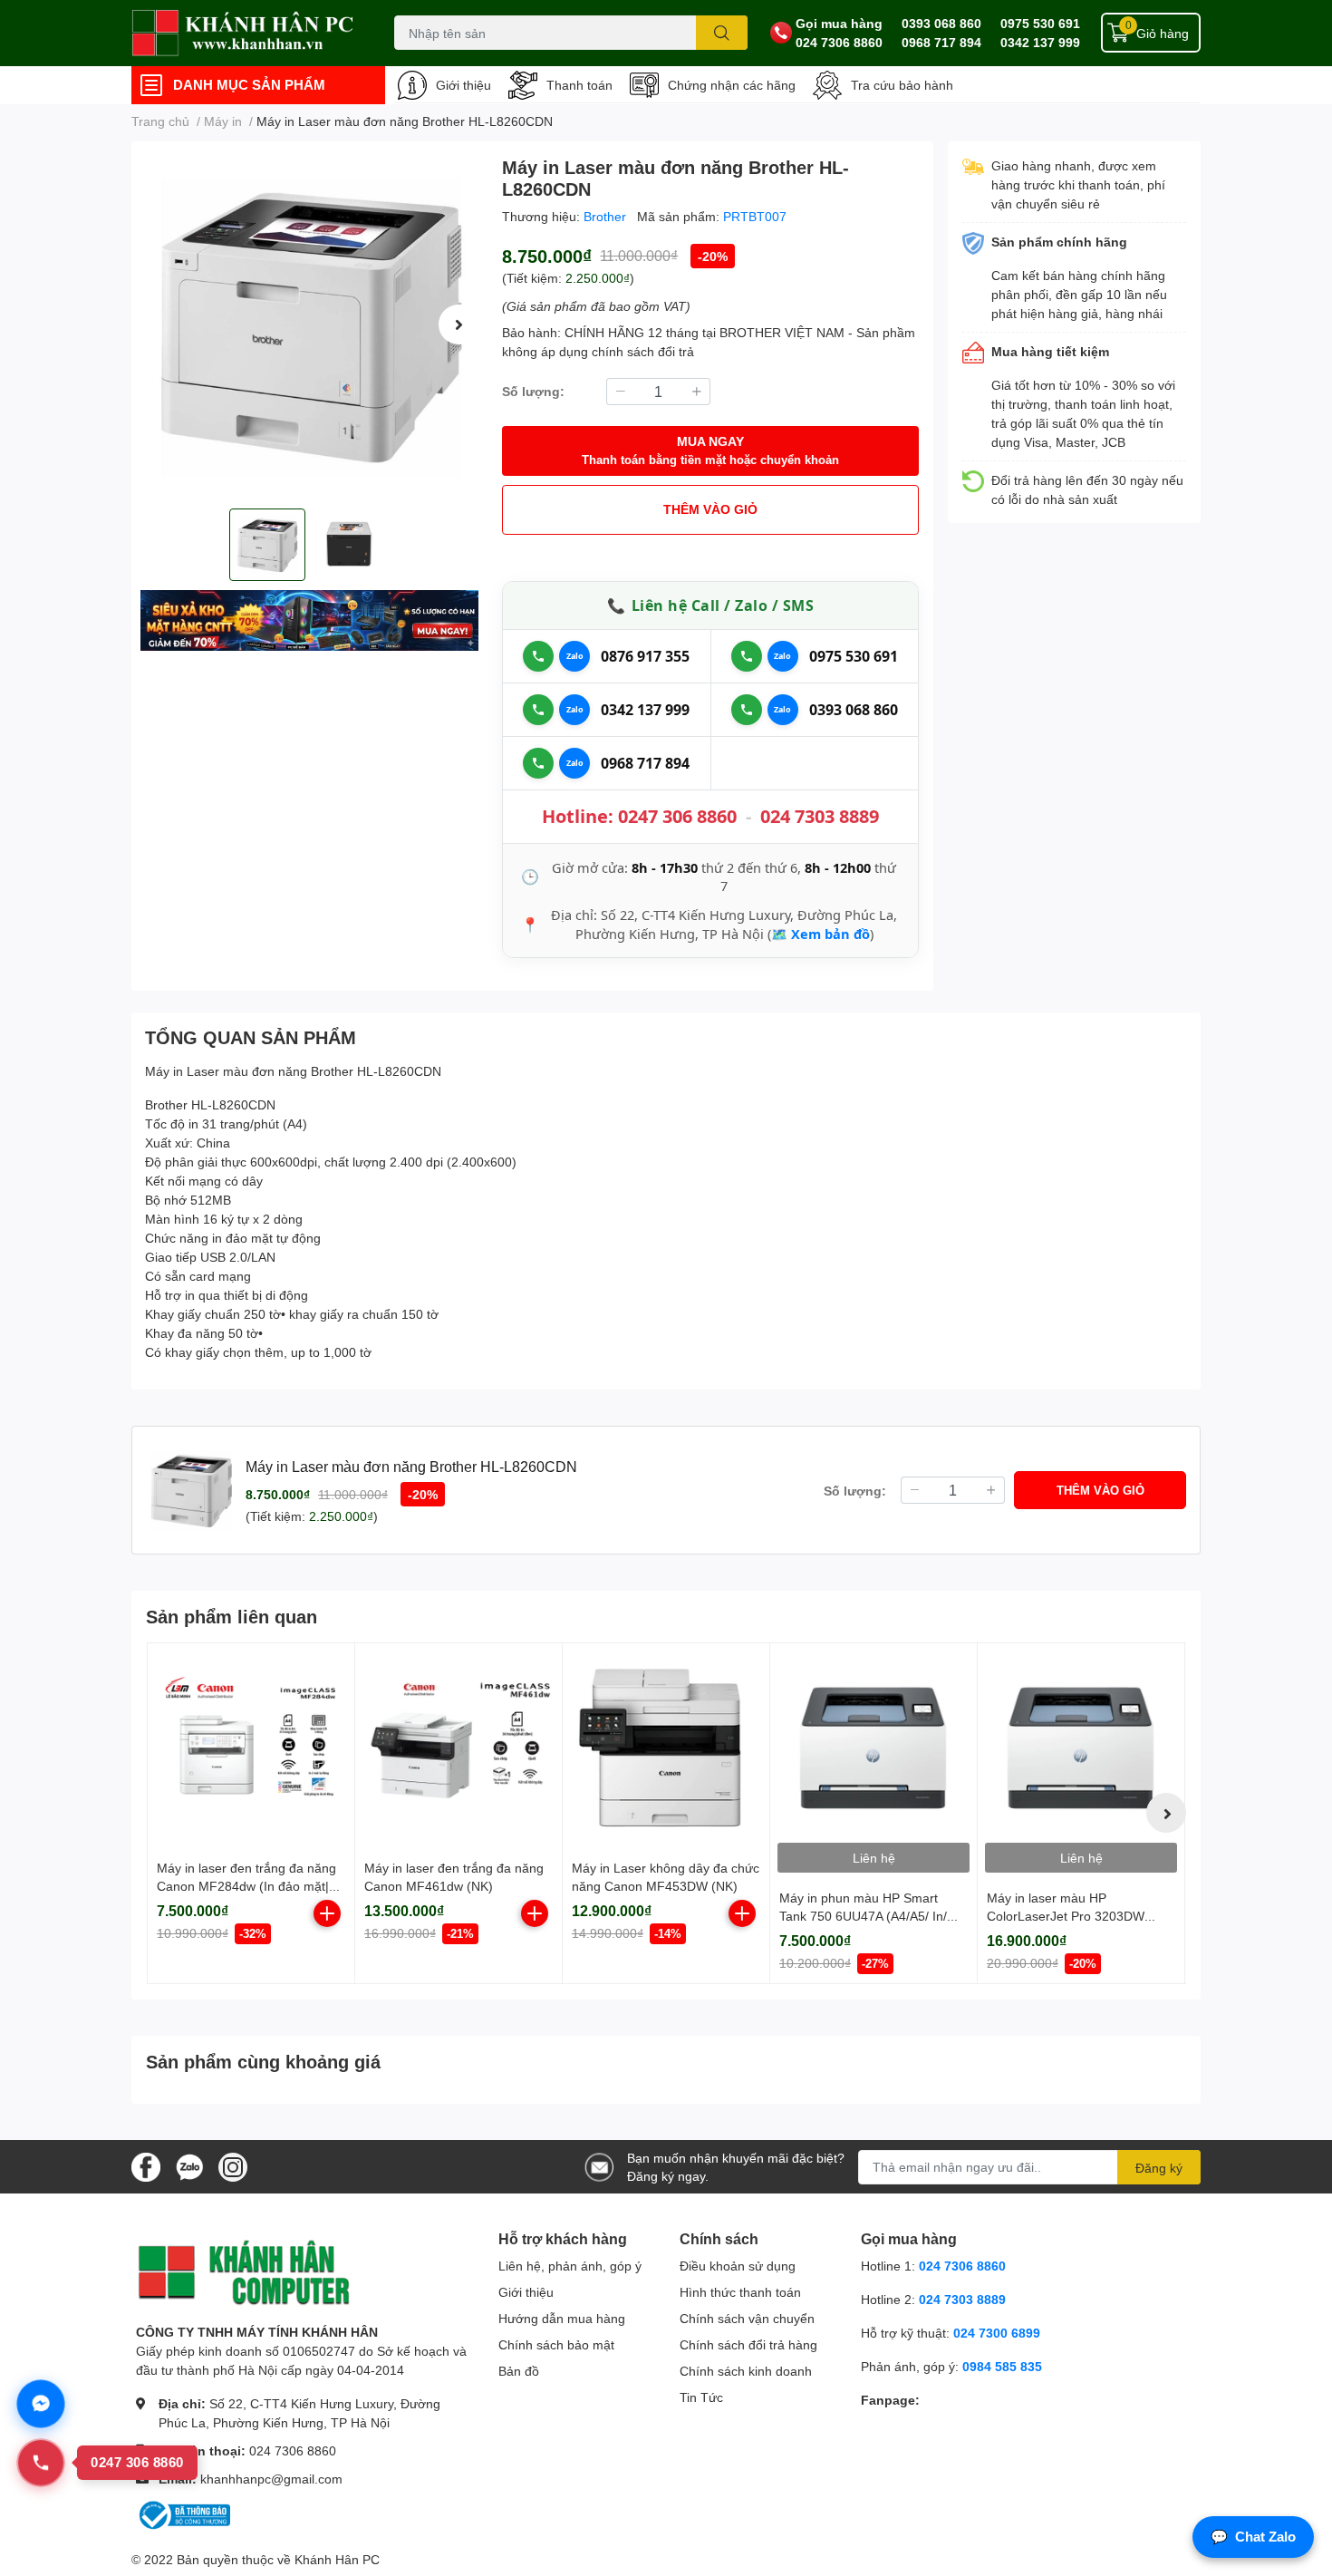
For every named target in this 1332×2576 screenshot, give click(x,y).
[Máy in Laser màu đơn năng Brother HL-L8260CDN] (309, 325)
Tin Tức (701, 2397)
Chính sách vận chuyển (747, 2318)
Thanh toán (579, 85)
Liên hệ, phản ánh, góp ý (570, 2266)
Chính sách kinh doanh (746, 2371)
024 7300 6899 (997, 2333)
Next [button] (458, 324)
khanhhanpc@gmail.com (271, 2479)
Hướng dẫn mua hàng (562, 2318)
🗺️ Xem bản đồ (820, 934)
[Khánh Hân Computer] (244, 33)
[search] (722, 33)
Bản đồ (519, 2371)
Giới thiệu (463, 85)
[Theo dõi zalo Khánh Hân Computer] (189, 2165)
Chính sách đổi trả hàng (748, 2344)
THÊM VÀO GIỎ (710, 509)
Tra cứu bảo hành (902, 85)
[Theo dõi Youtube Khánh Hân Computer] (233, 2165)
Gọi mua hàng (839, 23)
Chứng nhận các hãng (732, 85)
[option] (309, 325)
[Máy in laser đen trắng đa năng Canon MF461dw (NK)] (458, 1747)
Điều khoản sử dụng (738, 2266)
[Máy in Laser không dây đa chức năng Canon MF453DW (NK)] (666, 1747)
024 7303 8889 (820, 816)
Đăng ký (1159, 2168)
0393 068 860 (941, 23)
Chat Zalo (1253, 2537)
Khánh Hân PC (337, 2559)
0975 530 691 (1040, 23)
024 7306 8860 (839, 42)
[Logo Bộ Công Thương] (183, 2514)
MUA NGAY (710, 450)
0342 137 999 (1040, 42)
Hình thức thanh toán (740, 2292)
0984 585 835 (1002, 2366)
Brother (607, 216)
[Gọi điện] (538, 656)
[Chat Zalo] (574, 656)
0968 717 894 (941, 42)
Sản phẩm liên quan (232, 1616)
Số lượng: (533, 391)
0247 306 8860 (677, 816)
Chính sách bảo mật (556, 2344)
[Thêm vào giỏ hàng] (327, 1913)
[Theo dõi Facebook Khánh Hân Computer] (146, 2165)
